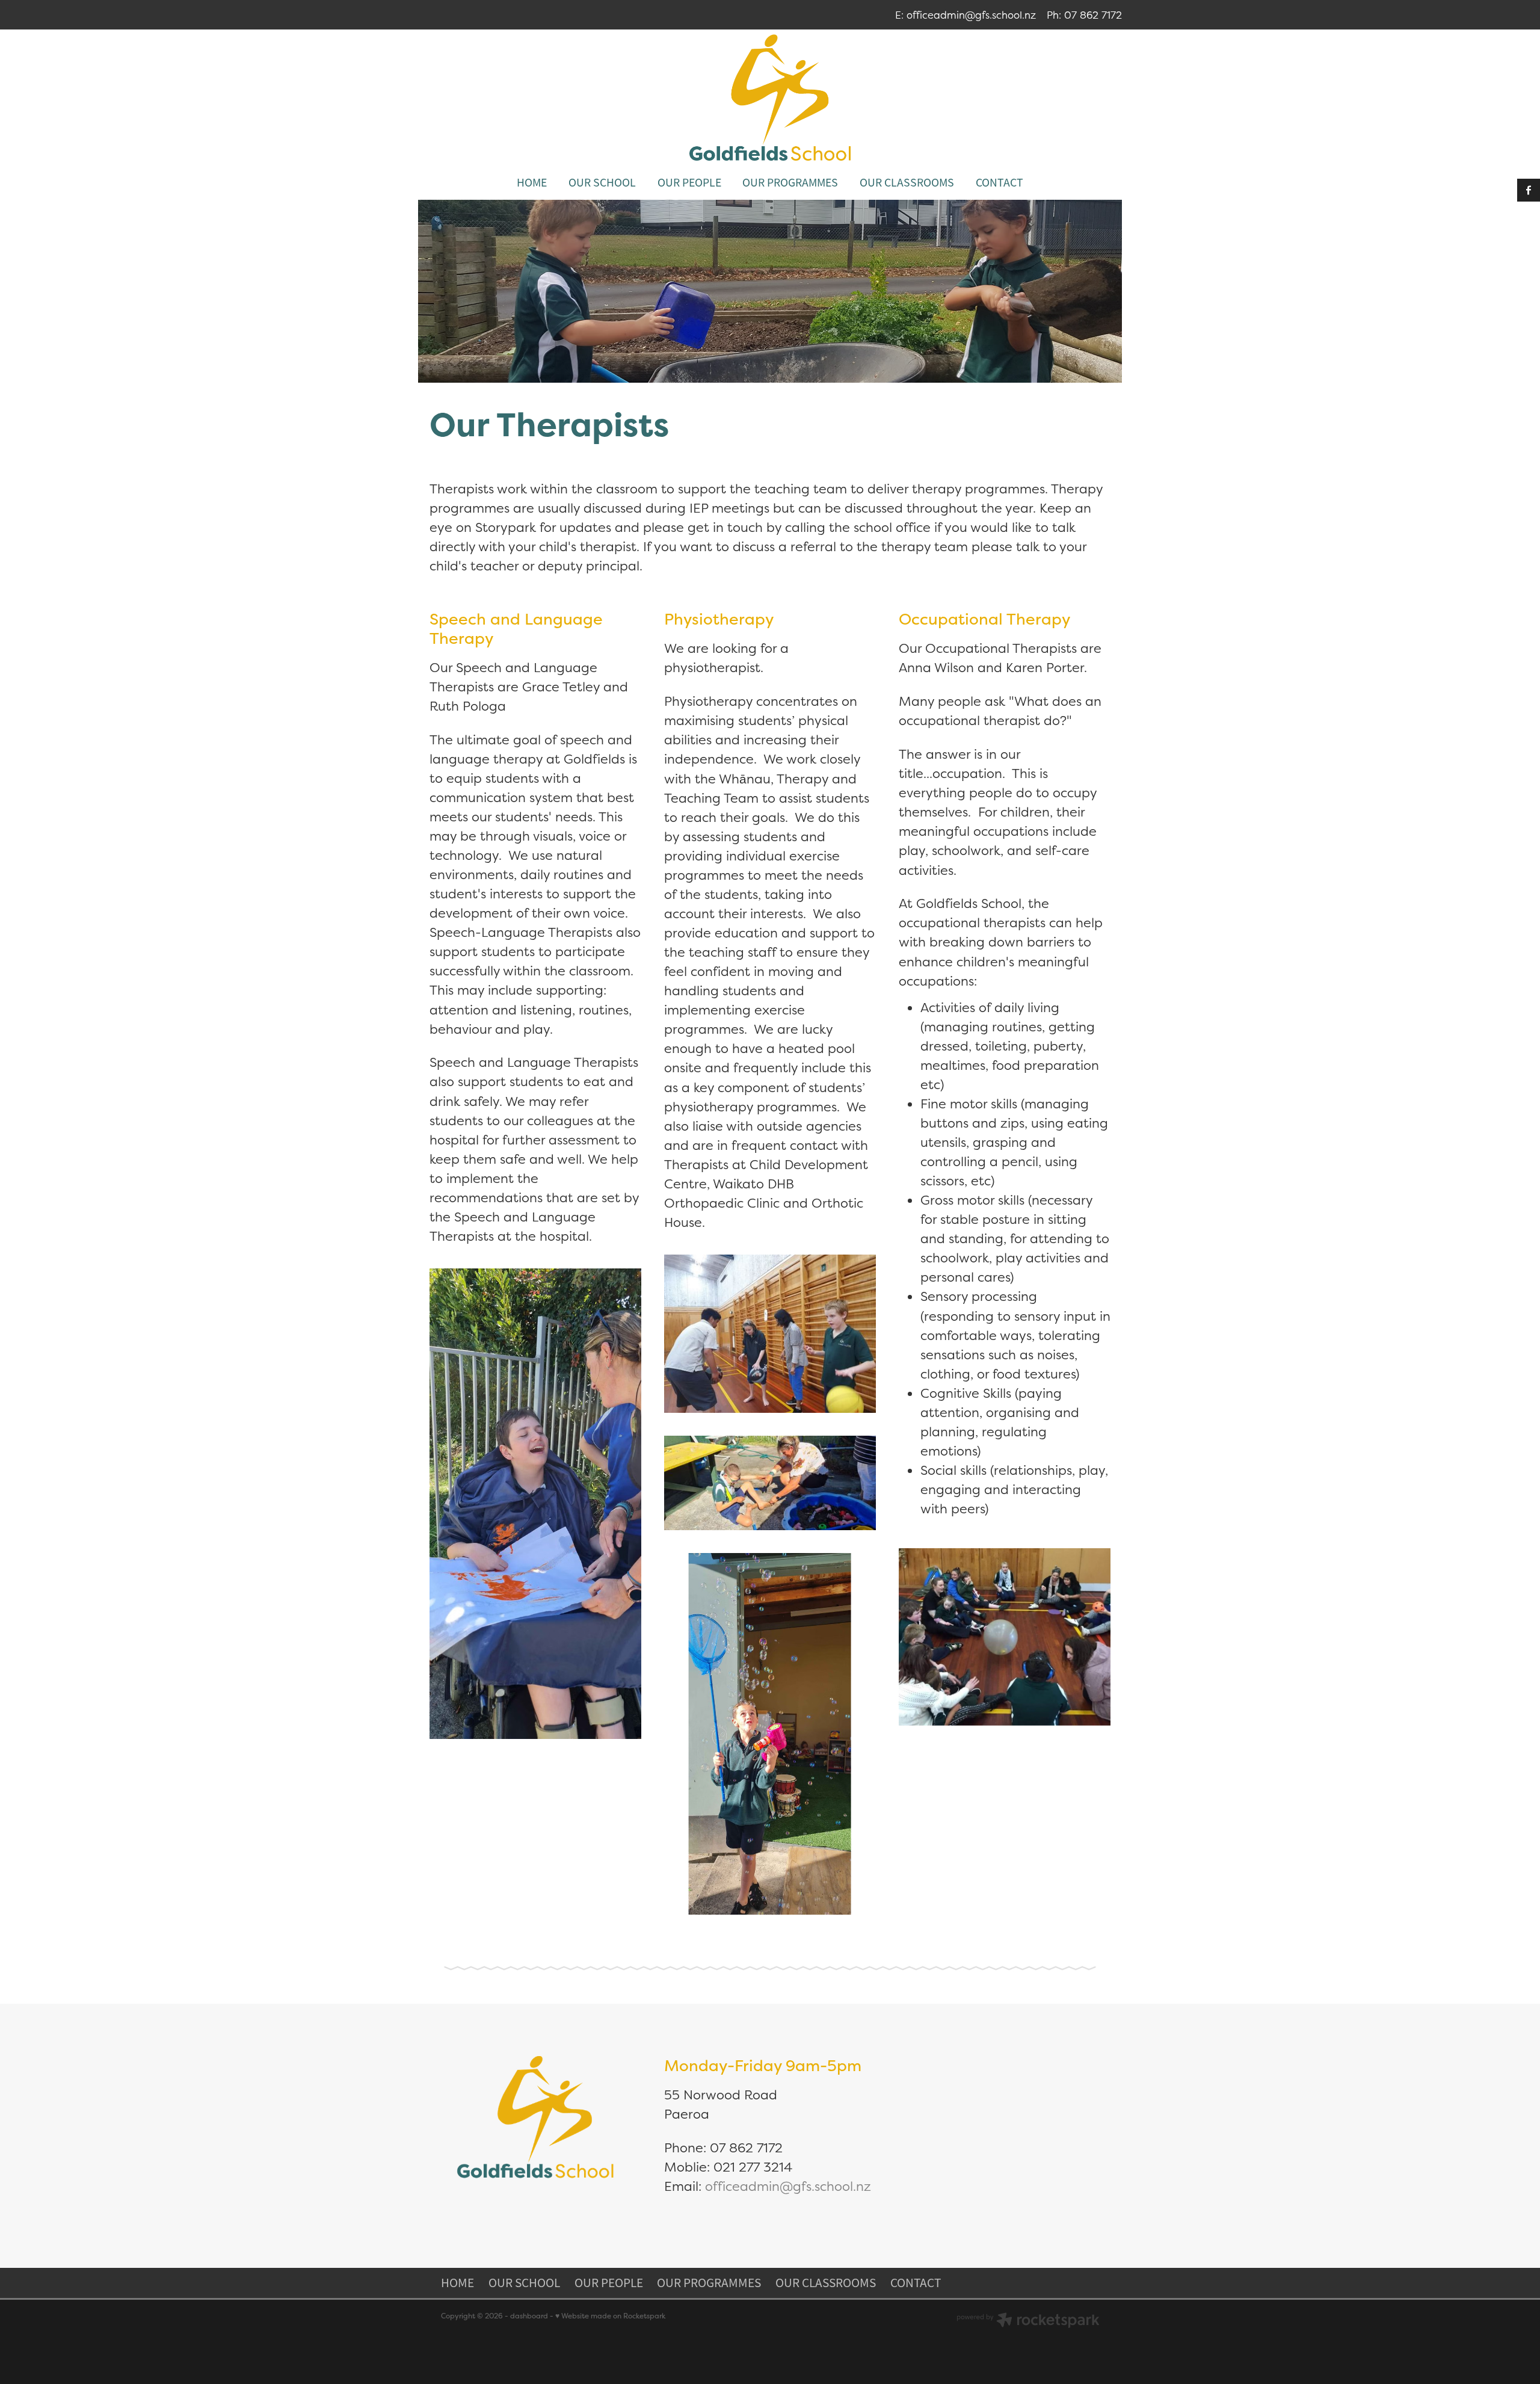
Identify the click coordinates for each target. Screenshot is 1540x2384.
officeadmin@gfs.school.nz (971, 15)
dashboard (529, 2316)
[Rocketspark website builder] (1028, 2321)
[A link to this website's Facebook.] (1529, 190)
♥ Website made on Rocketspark (610, 2316)
